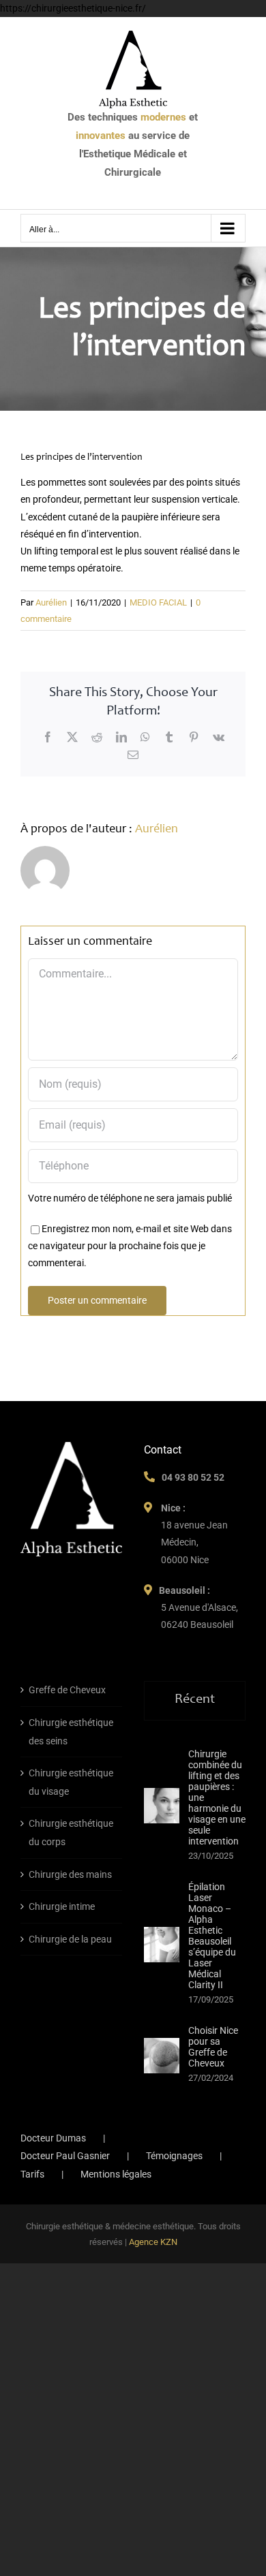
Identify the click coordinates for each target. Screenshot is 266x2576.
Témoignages (174, 2156)
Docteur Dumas (53, 2138)
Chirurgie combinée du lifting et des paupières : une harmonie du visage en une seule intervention (217, 1797)
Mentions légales (116, 2174)
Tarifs (32, 2174)
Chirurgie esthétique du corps (71, 1833)
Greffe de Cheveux (67, 1690)
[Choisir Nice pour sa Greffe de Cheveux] (162, 2056)
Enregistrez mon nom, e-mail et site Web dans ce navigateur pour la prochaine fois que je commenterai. (130, 1246)
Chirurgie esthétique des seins (71, 1732)
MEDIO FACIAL (158, 602)
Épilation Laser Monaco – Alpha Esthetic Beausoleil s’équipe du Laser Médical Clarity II (212, 1936)
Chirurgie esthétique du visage (71, 1782)
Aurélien (51, 602)
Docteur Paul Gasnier (65, 2156)
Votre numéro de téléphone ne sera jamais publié (130, 1198)
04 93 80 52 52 (193, 1477)
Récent (195, 1700)
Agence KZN (153, 2242)
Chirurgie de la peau (70, 1939)
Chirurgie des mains (70, 1874)
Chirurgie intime (62, 1906)
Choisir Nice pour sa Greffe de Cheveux (213, 2047)
